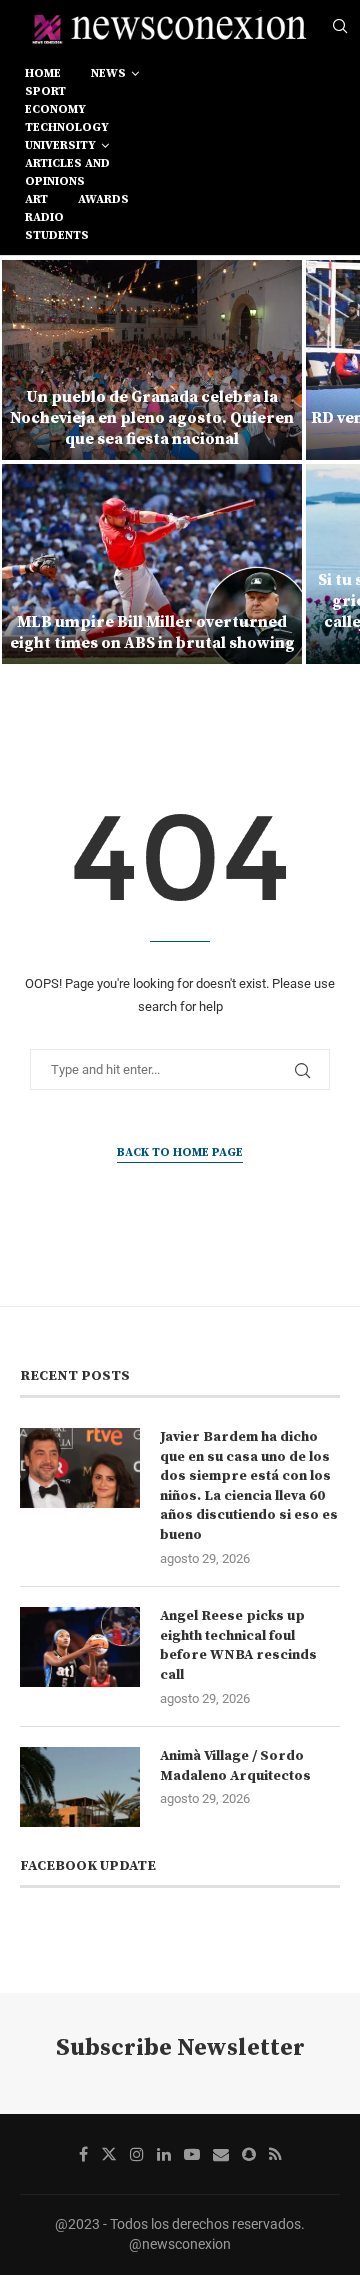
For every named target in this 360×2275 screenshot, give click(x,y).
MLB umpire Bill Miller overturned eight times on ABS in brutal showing (152, 632)
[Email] (221, 2154)
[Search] (340, 27)
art (36, 199)
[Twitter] (109, 2154)
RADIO (44, 217)
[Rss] (275, 2154)
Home (43, 73)
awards (103, 199)
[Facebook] (83, 2154)
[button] (27, 461)
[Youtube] (192, 2154)
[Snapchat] (249, 2154)
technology (67, 127)
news (108, 73)
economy (55, 109)
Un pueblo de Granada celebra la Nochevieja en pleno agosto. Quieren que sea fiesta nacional (152, 418)
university (60, 145)
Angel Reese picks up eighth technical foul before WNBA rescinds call (238, 1645)
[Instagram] (137, 2154)
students (57, 235)
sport (45, 91)
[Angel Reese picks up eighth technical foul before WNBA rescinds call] (80, 1647)
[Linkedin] (164, 2154)
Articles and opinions (67, 172)
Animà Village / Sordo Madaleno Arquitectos (235, 1766)
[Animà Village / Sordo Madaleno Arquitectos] (80, 1787)
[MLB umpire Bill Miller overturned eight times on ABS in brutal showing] (152, 564)
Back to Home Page (180, 1152)
